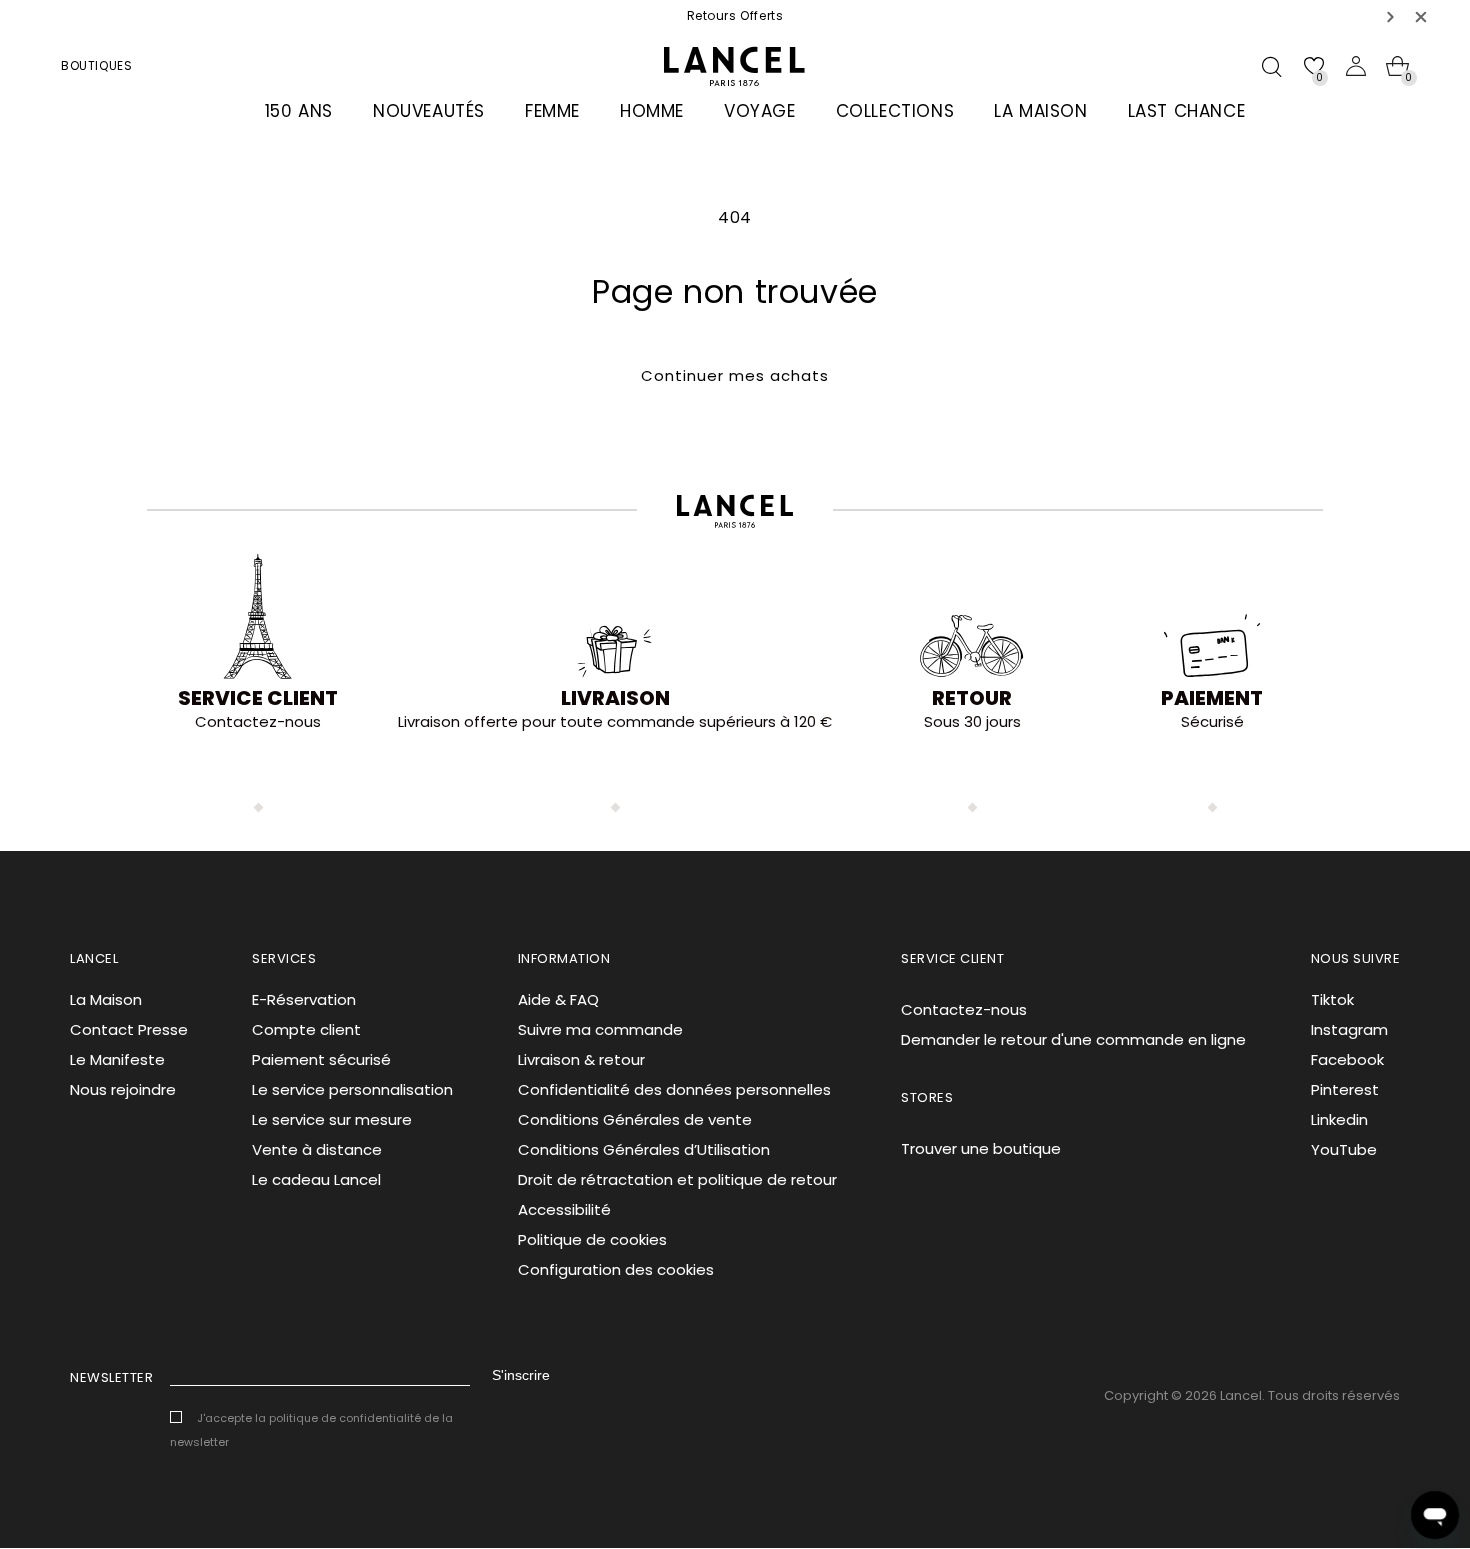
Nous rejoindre (123, 1089)
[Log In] (1356, 66)
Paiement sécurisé (321, 1059)
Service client (258, 698)
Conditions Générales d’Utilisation (644, 1149)
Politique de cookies (592, 1239)
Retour (972, 698)
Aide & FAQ (558, 999)
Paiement (1212, 698)
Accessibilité (564, 1209)
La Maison (106, 999)
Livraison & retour (581, 1059)
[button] (1391, 16)
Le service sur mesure (332, 1119)
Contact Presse (129, 1029)
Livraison (615, 698)
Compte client (306, 1029)
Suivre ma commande (600, 1029)
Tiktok (1332, 999)
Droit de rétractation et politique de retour (677, 1179)
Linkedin (1339, 1119)
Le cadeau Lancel (316, 1179)
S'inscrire (521, 1375)
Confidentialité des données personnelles (674, 1089)
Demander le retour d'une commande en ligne (1073, 1039)
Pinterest (1345, 1089)
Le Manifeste (117, 1059)
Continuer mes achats (735, 375)
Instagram (1349, 1029)
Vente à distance (317, 1149)
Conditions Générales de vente (635, 1119)
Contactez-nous (964, 1009)
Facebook (1347, 1059)
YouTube (1344, 1149)
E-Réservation (304, 999)
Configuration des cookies (616, 1269)
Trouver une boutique (981, 1148)
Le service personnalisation (352, 1089)
